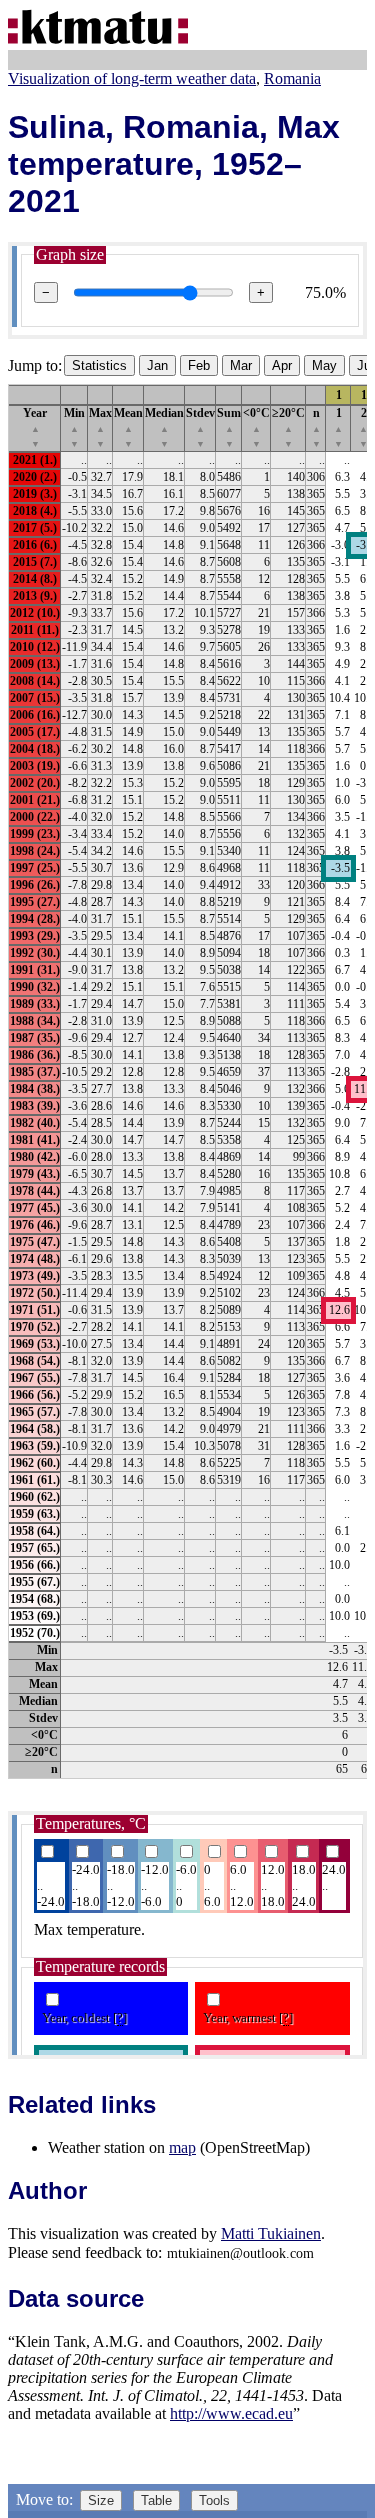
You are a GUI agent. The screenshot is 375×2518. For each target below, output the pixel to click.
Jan (157, 365)
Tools (214, 2500)
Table (156, 2500)
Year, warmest (248, 2017)
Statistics (99, 365)
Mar (241, 365)
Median (164, 427)
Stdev (200, 427)
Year (35, 427)
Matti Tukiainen (271, 2233)
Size (101, 2500)
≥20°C (288, 427)
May (324, 365)
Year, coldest (84, 2017)
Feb (199, 365)
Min (74, 427)
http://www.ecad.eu (231, 2413)
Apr (282, 365)
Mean (128, 427)
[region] (187, 1081)
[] (120, 2017)
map (182, 2147)
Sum (229, 427)
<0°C (256, 427)
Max (100, 427)
